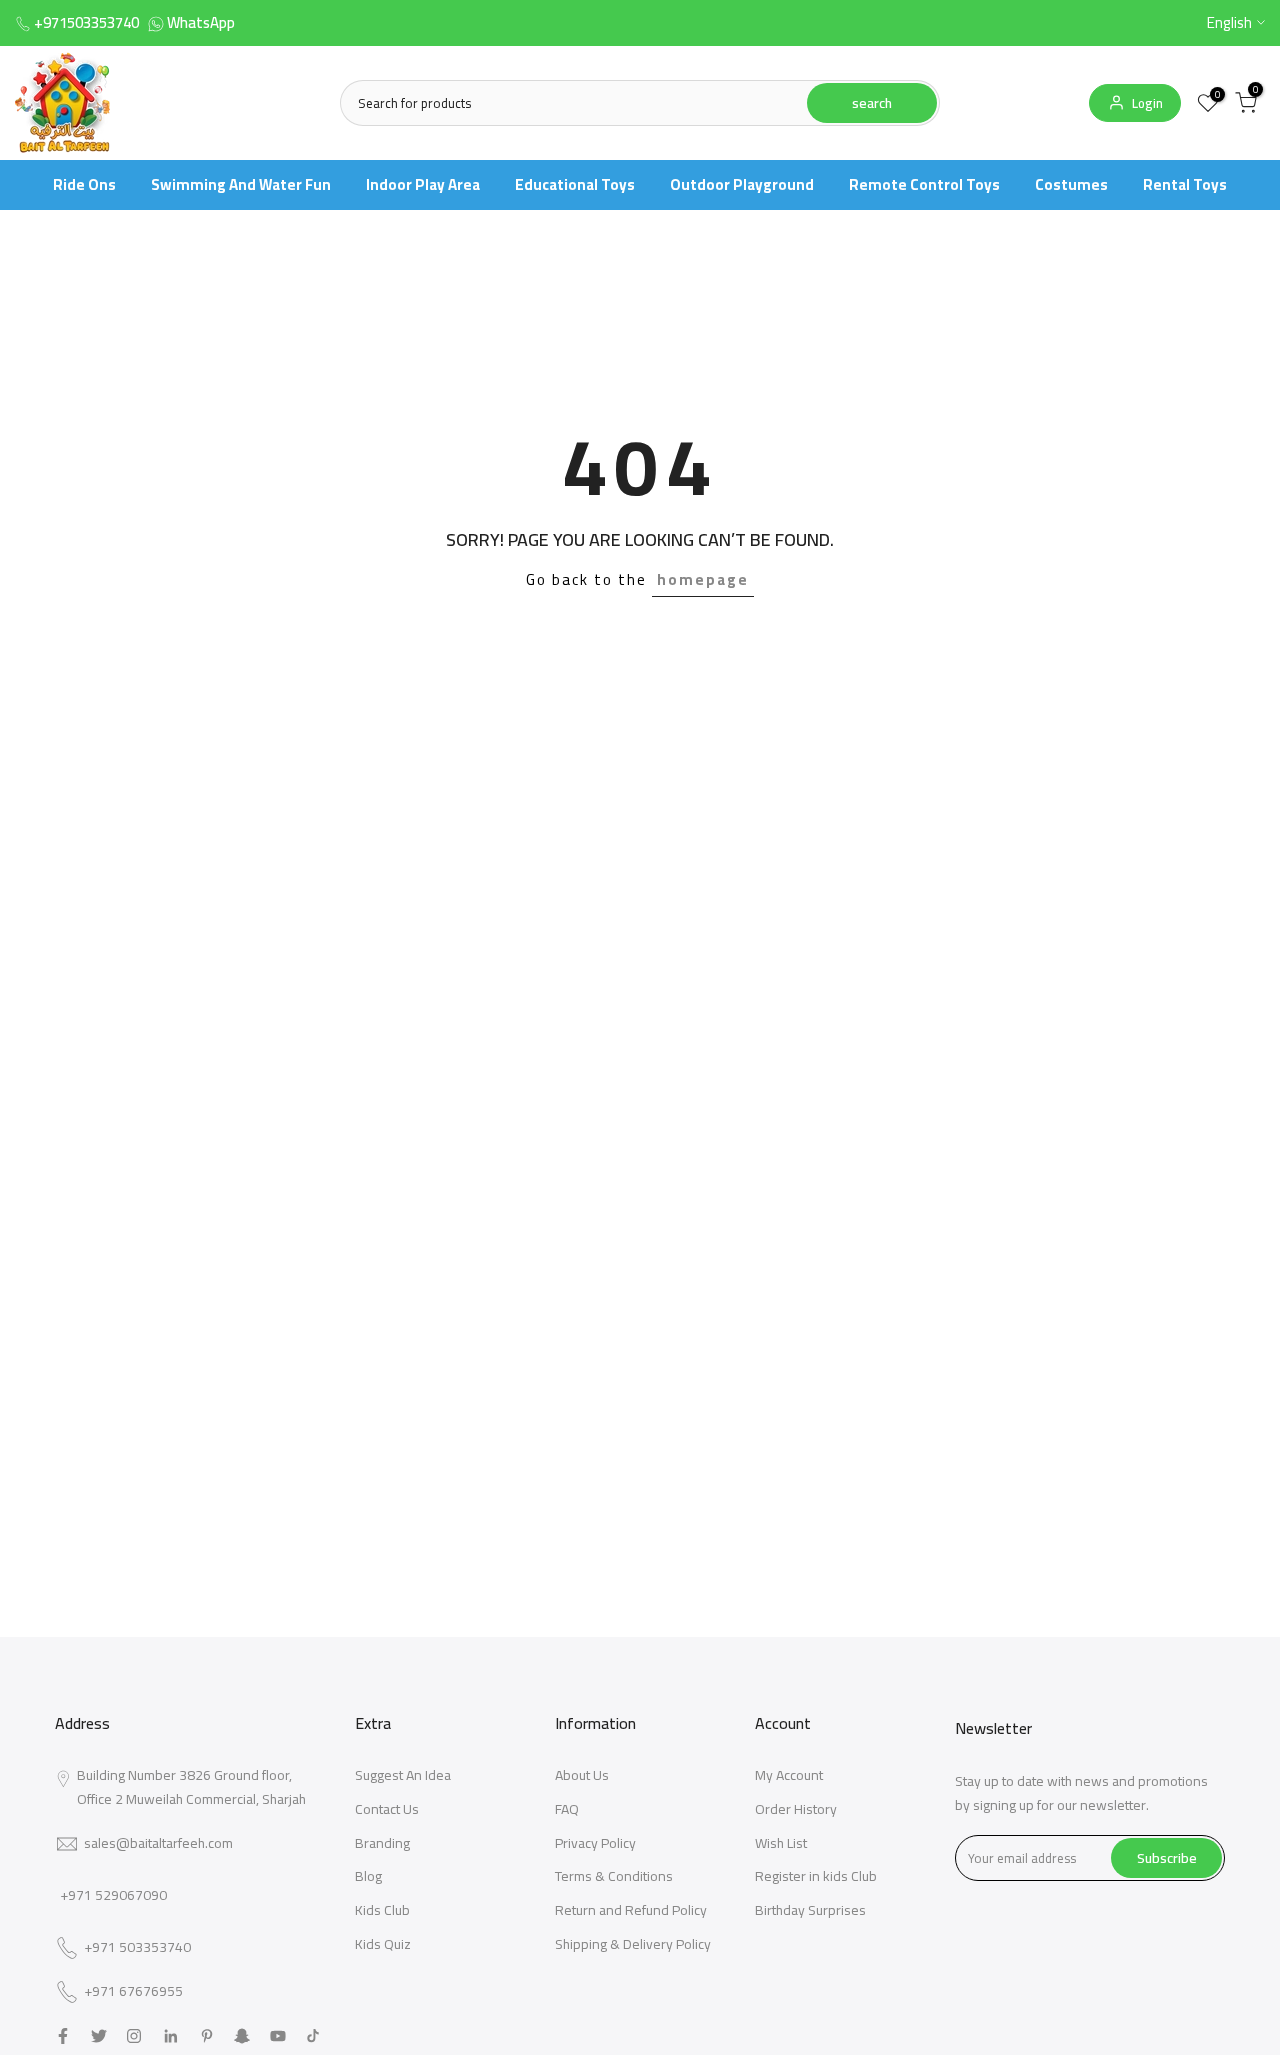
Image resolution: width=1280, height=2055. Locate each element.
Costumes (1071, 184)
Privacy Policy (595, 1843)
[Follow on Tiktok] (313, 2036)
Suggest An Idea (403, 1775)
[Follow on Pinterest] (207, 2036)
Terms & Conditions (614, 1876)
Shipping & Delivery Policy (633, 1944)
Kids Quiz (383, 1944)
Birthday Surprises (810, 1910)
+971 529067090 (113, 1895)
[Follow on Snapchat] (242, 2036)
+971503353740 (86, 22)
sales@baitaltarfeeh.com (158, 1843)
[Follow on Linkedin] (170, 2036)
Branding (382, 1843)
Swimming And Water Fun (241, 184)
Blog (368, 1876)
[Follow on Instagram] (134, 2036)
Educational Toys (575, 184)
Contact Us (387, 1809)
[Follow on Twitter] (99, 2036)
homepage (703, 579)
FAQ (567, 1809)
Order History (796, 1809)
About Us (582, 1775)
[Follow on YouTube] (278, 2036)
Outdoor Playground (742, 184)
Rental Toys (1185, 184)
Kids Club (382, 1910)
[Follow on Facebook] (63, 2036)
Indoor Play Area (423, 184)
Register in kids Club (816, 1876)
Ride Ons (84, 184)
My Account (789, 1775)
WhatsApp (201, 22)
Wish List (781, 1843)
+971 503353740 (137, 1948)
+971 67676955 (133, 1992)
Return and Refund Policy (631, 1910)
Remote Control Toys (924, 184)
